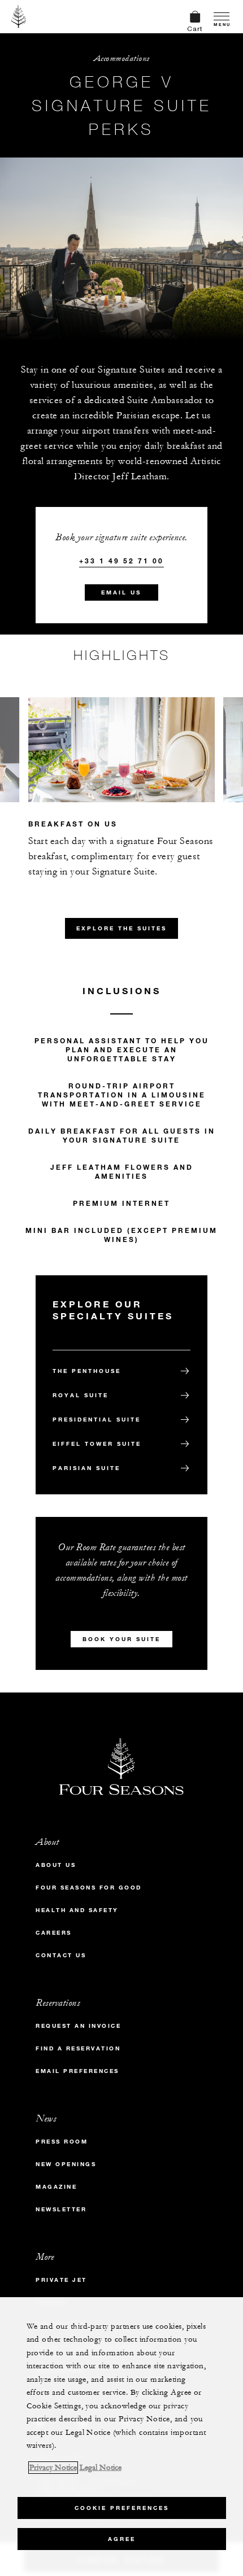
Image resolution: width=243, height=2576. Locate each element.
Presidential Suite (97, 1420)
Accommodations (122, 58)
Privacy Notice (53, 2468)
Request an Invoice (78, 2026)
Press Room (62, 2142)
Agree (122, 2539)
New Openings (66, 2164)
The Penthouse (87, 1371)
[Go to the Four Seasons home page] (19, 16)
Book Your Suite (121, 1639)
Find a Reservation (78, 2048)
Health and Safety (77, 1910)
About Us (56, 1865)
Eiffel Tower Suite (97, 1444)
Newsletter (61, 2209)
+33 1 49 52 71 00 (121, 561)
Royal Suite (81, 1395)
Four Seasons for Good (89, 1888)
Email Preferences (77, 2071)
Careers (54, 1933)
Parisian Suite (86, 1468)
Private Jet (61, 2280)
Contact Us (61, 1955)
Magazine (56, 2187)
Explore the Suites (121, 928)
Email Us (121, 592)
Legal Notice (101, 2468)
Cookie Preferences (122, 2508)
